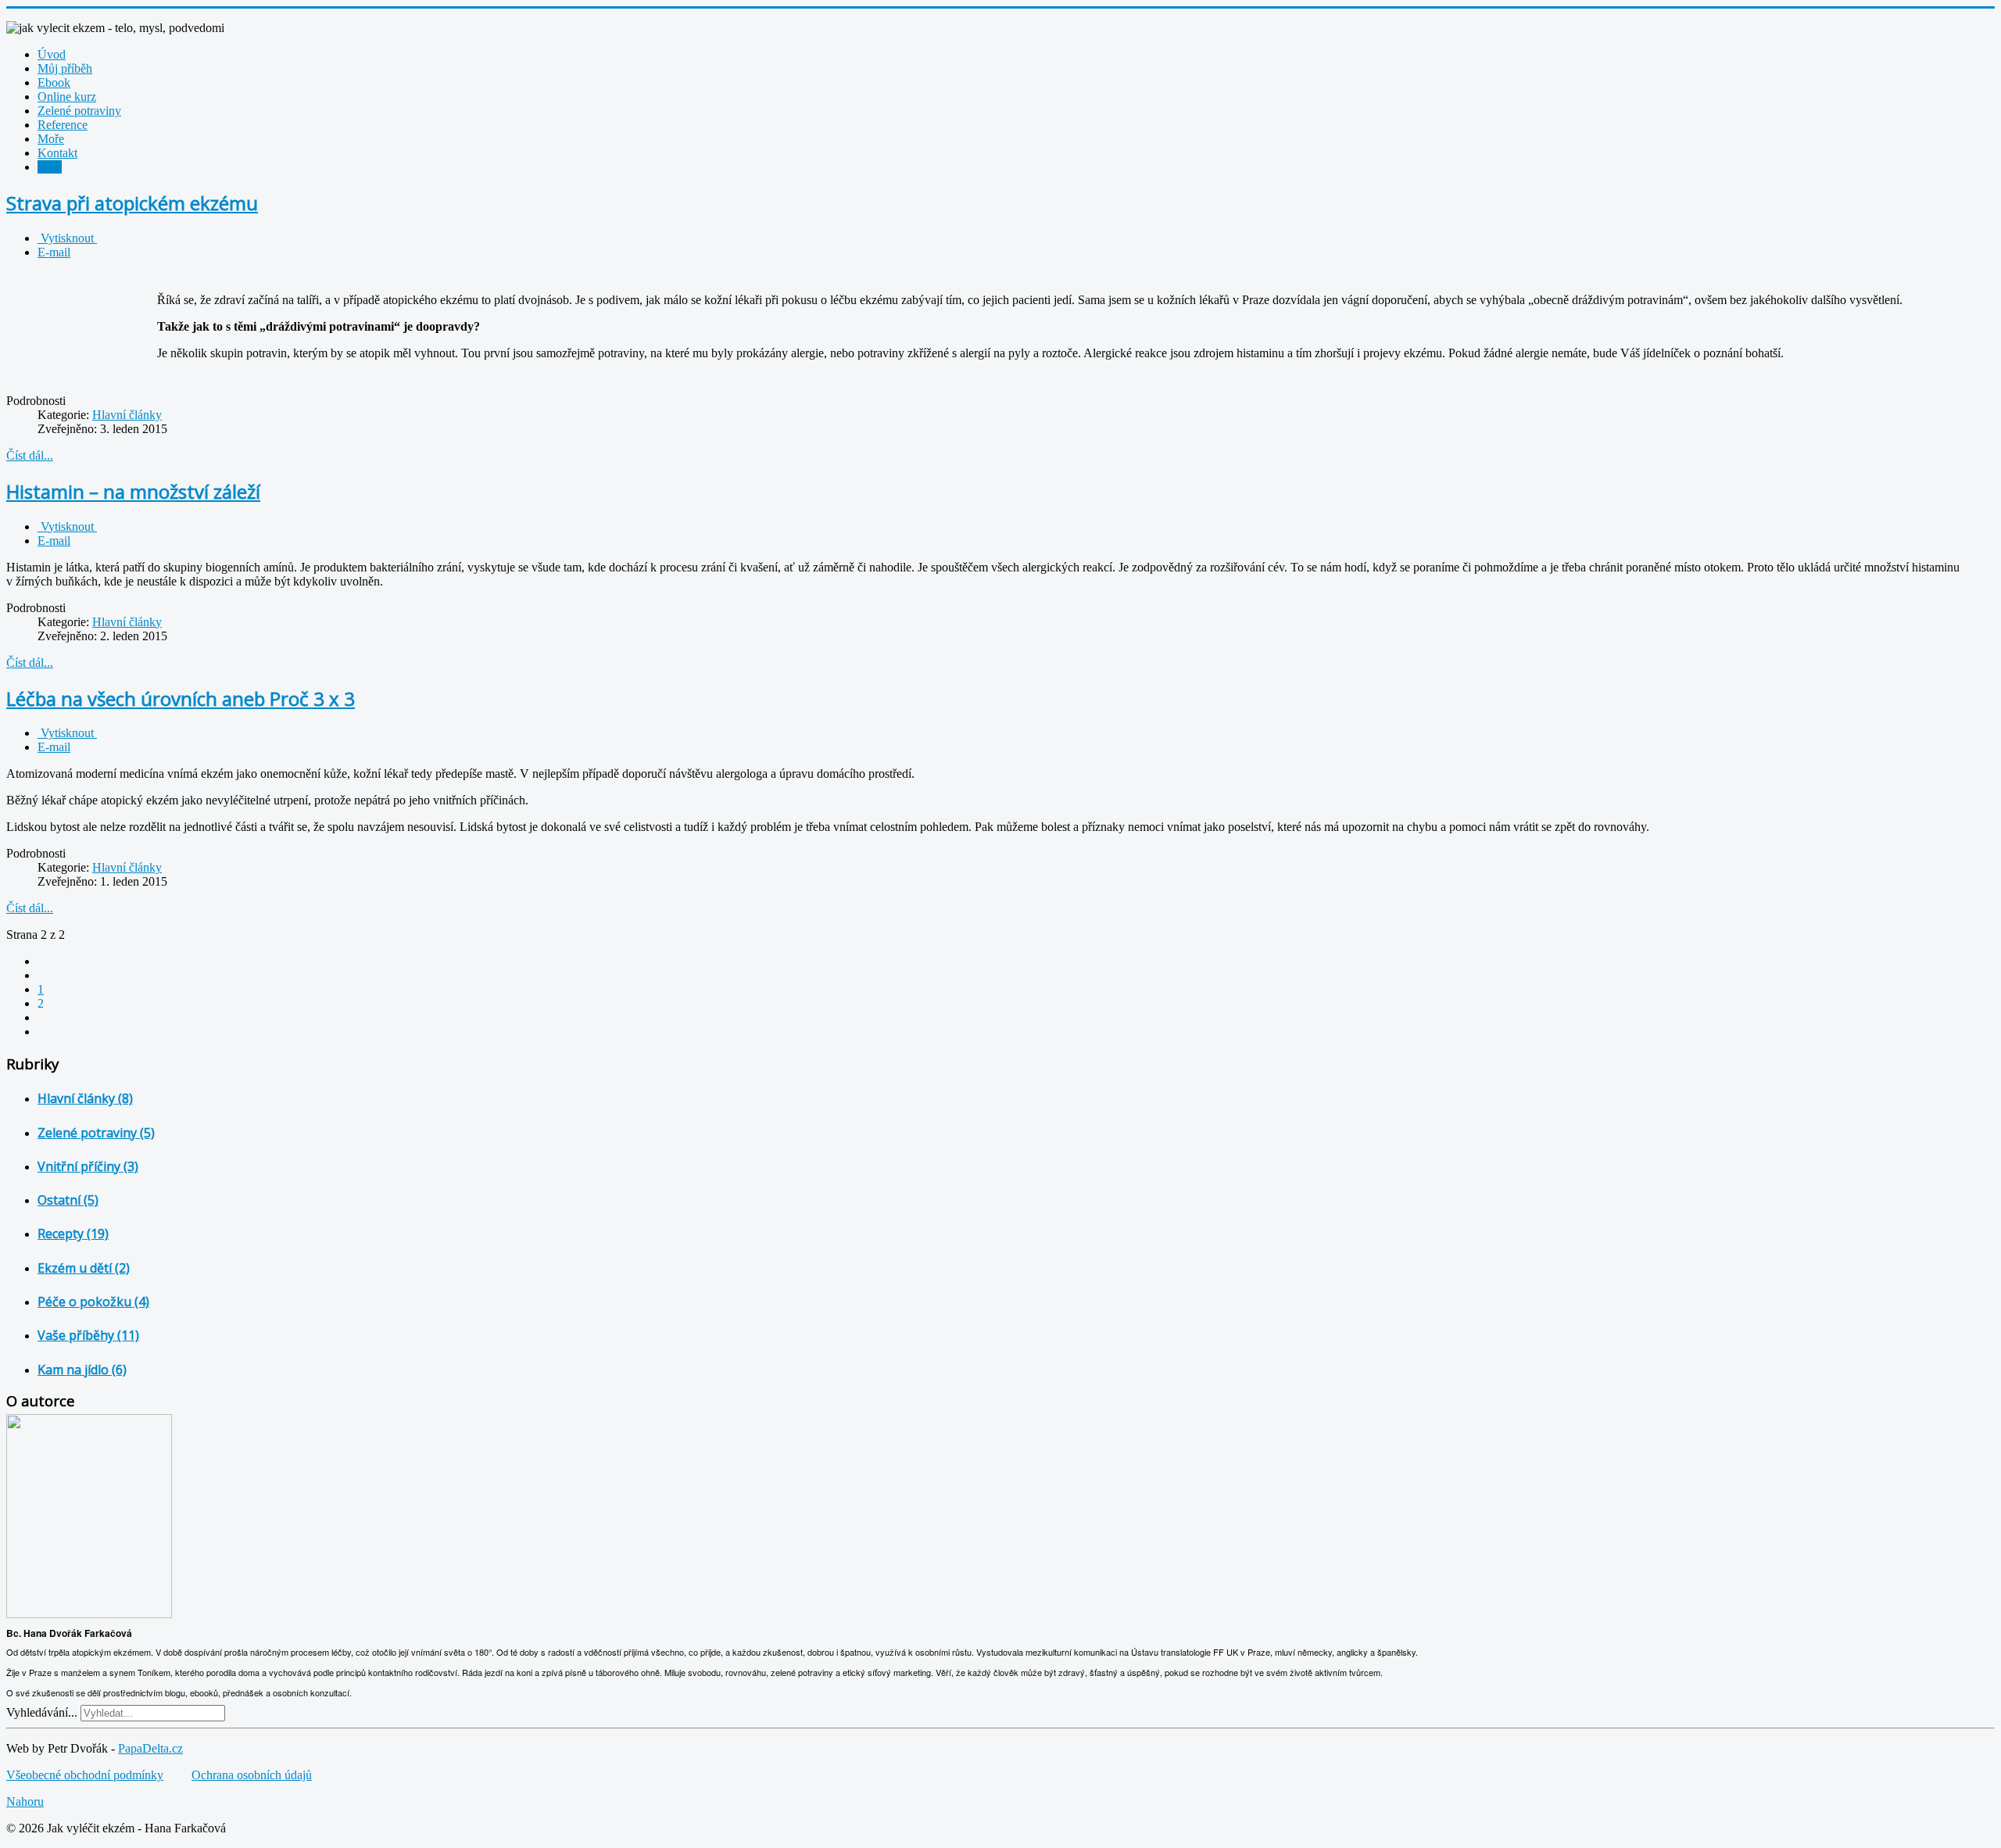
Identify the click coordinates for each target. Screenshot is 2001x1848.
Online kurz (67, 97)
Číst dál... (30, 455)
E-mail (54, 252)
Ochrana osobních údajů (252, 1775)
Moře (51, 139)
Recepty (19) (73, 1234)
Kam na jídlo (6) (82, 1370)
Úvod (52, 54)
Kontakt (57, 153)
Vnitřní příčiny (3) (88, 1166)
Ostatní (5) (68, 1200)
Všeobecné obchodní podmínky (85, 1775)
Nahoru (25, 1801)
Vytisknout (67, 238)
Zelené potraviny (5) (96, 1133)
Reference (63, 125)
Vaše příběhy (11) (88, 1335)
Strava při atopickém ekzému (132, 203)
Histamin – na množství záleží (133, 491)
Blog (50, 167)
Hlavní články (127, 415)
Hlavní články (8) (85, 1098)
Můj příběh (65, 68)
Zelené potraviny (79, 111)
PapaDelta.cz (150, 1748)
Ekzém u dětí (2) (84, 1268)
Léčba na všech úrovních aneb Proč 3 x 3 (181, 698)
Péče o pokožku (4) (93, 1302)
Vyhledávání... (42, 1712)
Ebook (54, 82)
